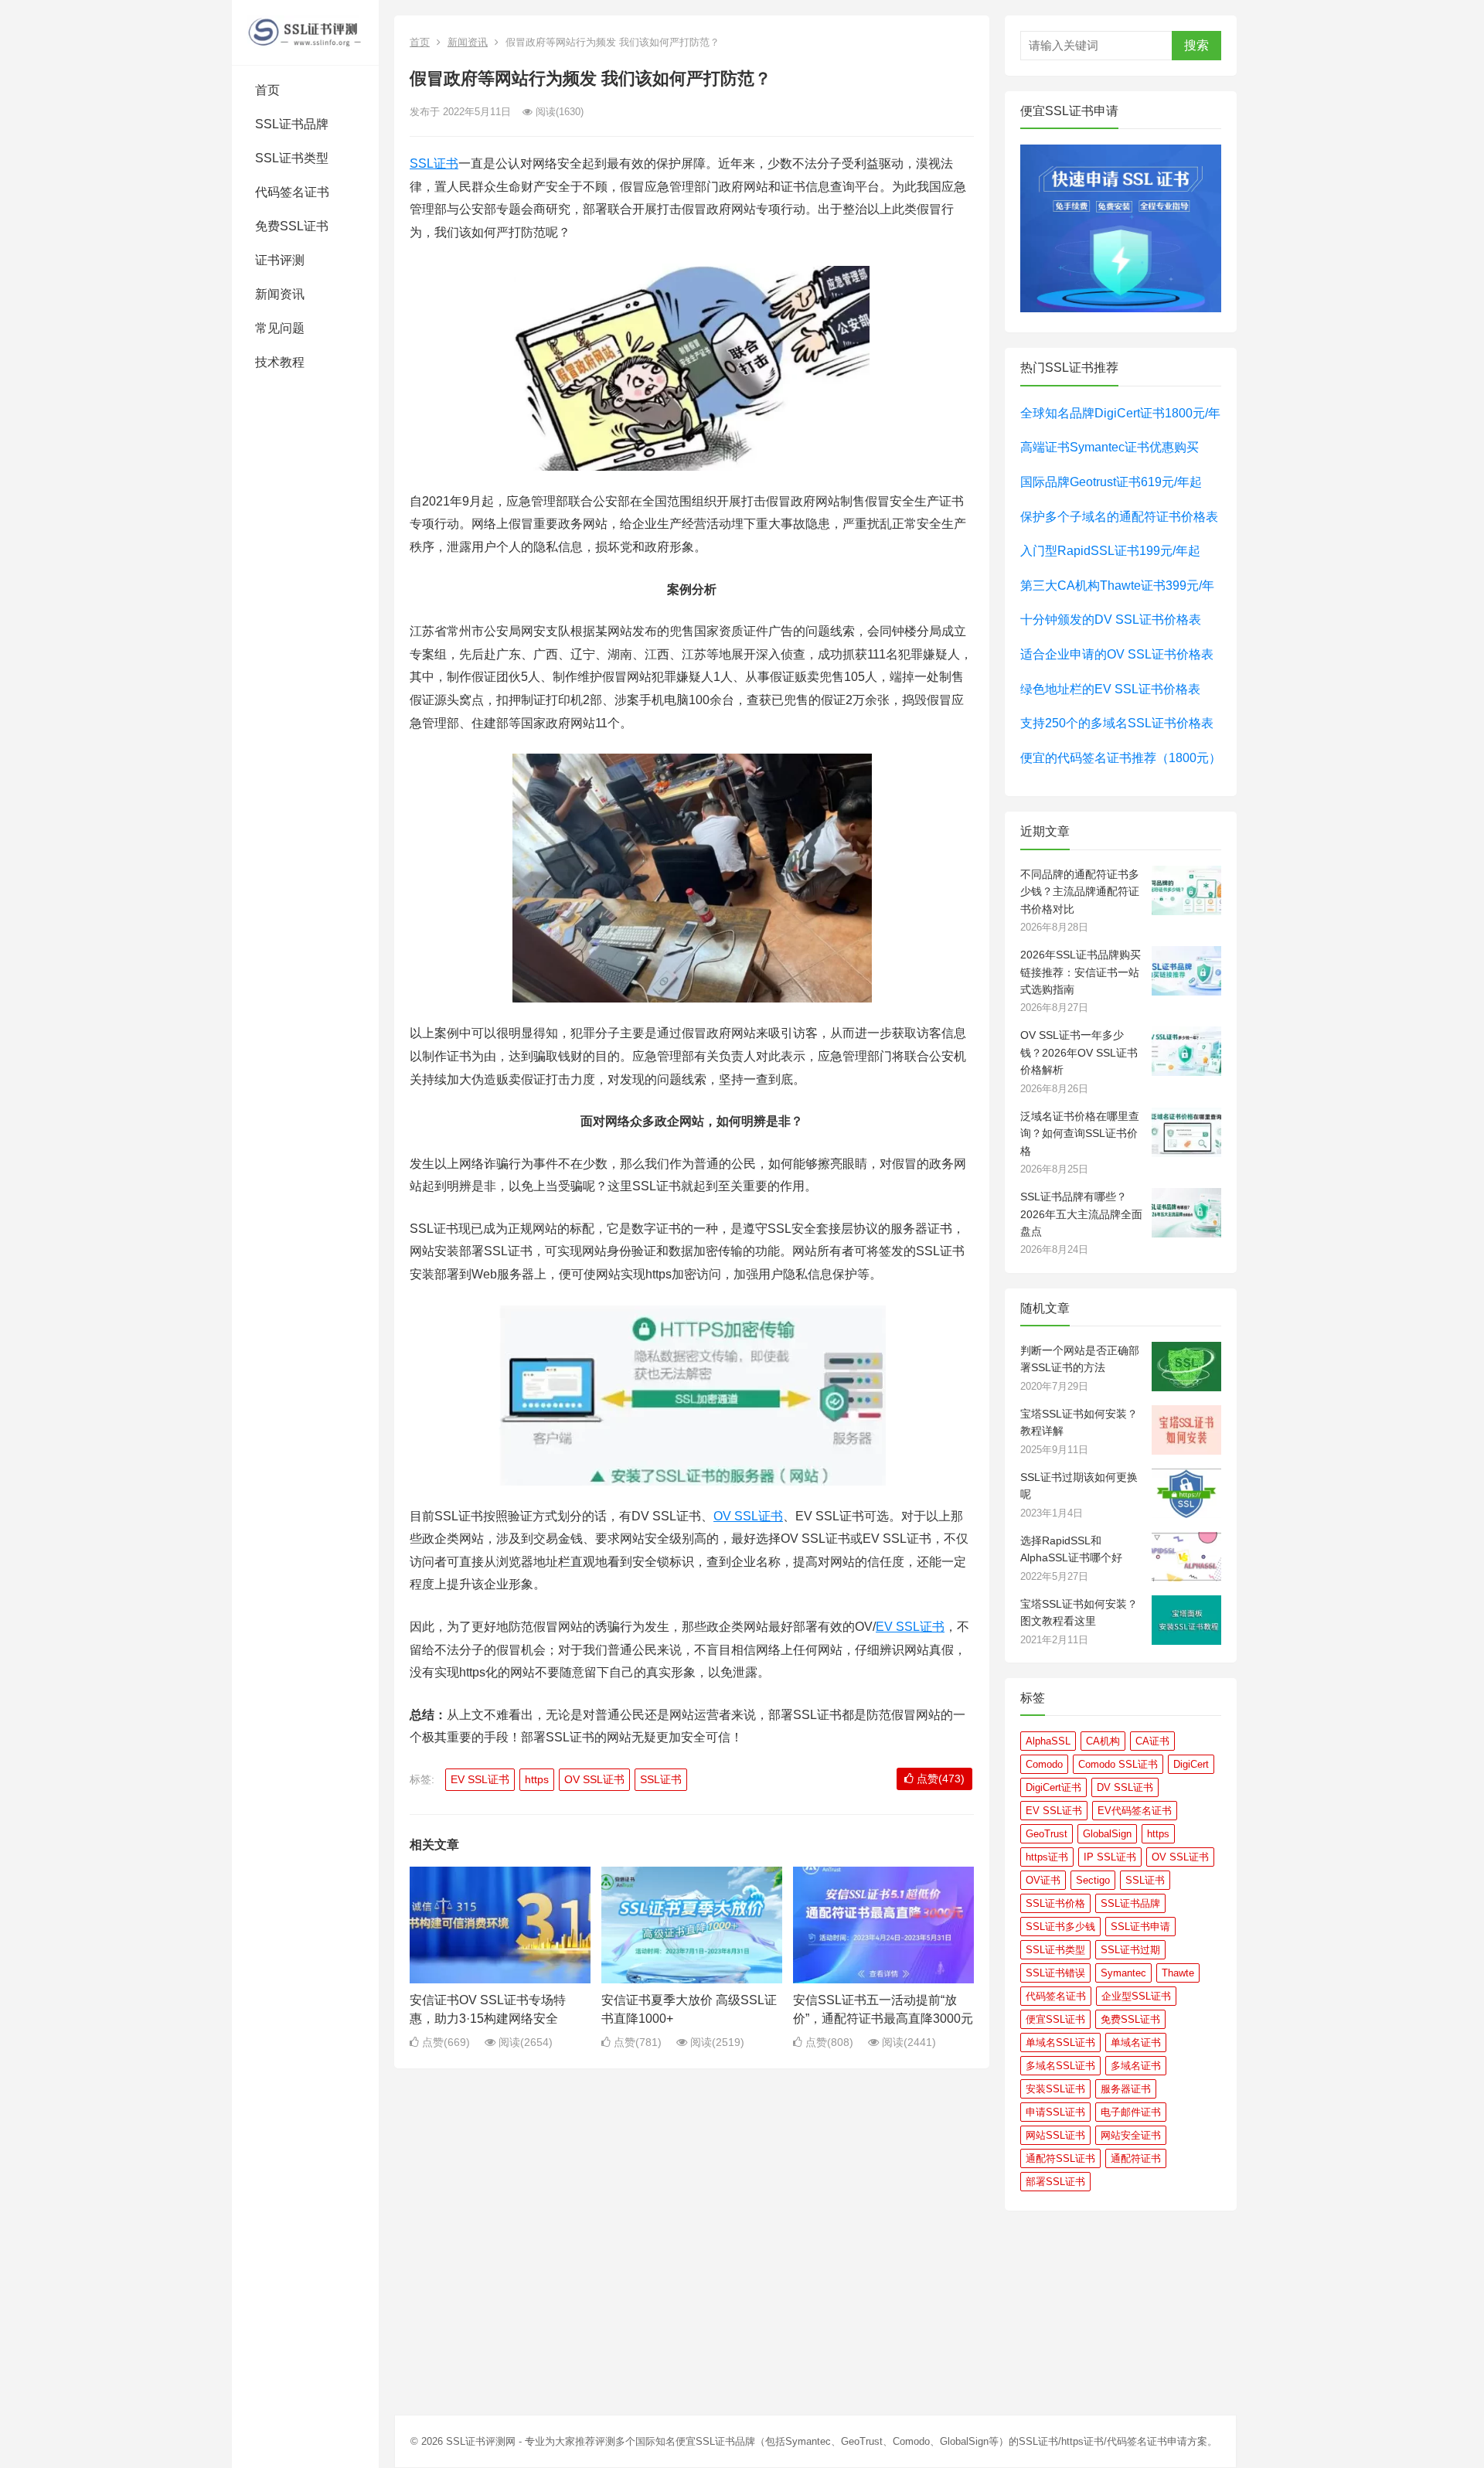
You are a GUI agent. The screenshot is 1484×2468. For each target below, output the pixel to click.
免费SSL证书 (292, 226)
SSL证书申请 (1140, 1927)
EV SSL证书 (910, 1627)
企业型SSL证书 (1136, 1996)
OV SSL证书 (748, 1516)
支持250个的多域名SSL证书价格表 (1117, 723)
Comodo (1044, 1764)
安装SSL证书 (1055, 2089)
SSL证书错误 (1055, 1973)
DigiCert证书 (1053, 1787)
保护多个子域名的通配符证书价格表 (1119, 517)
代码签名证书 (292, 192)
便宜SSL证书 (1055, 2019)
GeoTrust (1047, 1834)
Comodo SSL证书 (1118, 1764)
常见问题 (280, 328)
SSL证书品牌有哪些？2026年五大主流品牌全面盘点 (1081, 1214)
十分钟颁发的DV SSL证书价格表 (1111, 620)
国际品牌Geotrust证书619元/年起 (1111, 482)
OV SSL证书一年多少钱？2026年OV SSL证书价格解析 (1079, 1052)
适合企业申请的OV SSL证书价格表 (1117, 654)
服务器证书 (1126, 2089)
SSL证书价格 (1055, 1903)
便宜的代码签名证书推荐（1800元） (1121, 758)
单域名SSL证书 (1060, 2042)
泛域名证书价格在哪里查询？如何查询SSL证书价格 (1080, 1134)
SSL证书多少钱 (1060, 1927)
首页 (267, 90)
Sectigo (1093, 1880)
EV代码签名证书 (1135, 1811)
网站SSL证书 (1055, 2135)
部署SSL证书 (1055, 2182)
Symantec (1123, 1973)
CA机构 (1103, 1741)
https (537, 1779)
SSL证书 (434, 163)
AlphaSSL (1048, 1741)
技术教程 (280, 362)
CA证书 (1152, 1741)
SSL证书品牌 (292, 124)
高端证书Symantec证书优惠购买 (1110, 447)
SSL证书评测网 (481, 2441)
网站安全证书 (1131, 2135)
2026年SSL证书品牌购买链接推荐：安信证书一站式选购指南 (1081, 972)
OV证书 (1043, 1880)
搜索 (1196, 45)
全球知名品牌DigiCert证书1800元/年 (1120, 413)
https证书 (1047, 1857)
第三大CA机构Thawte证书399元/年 (1117, 586)
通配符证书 (1136, 2158)
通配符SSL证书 (1060, 2158)
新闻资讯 (280, 294)
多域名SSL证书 (1060, 2066)
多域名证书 (1136, 2066)
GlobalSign (1107, 1834)
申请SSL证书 (1055, 2112)
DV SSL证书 (1125, 1787)
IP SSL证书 (1110, 1857)
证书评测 (280, 260)
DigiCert (1191, 1764)
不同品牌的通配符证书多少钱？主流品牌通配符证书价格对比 (1080, 892)
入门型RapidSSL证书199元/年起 (1110, 551)
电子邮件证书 (1131, 2112)
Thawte (1178, 1973)
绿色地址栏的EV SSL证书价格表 (1110, 689)
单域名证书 (1136, 2042)
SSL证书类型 (292, 158)
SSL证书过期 (1130, 1950)
